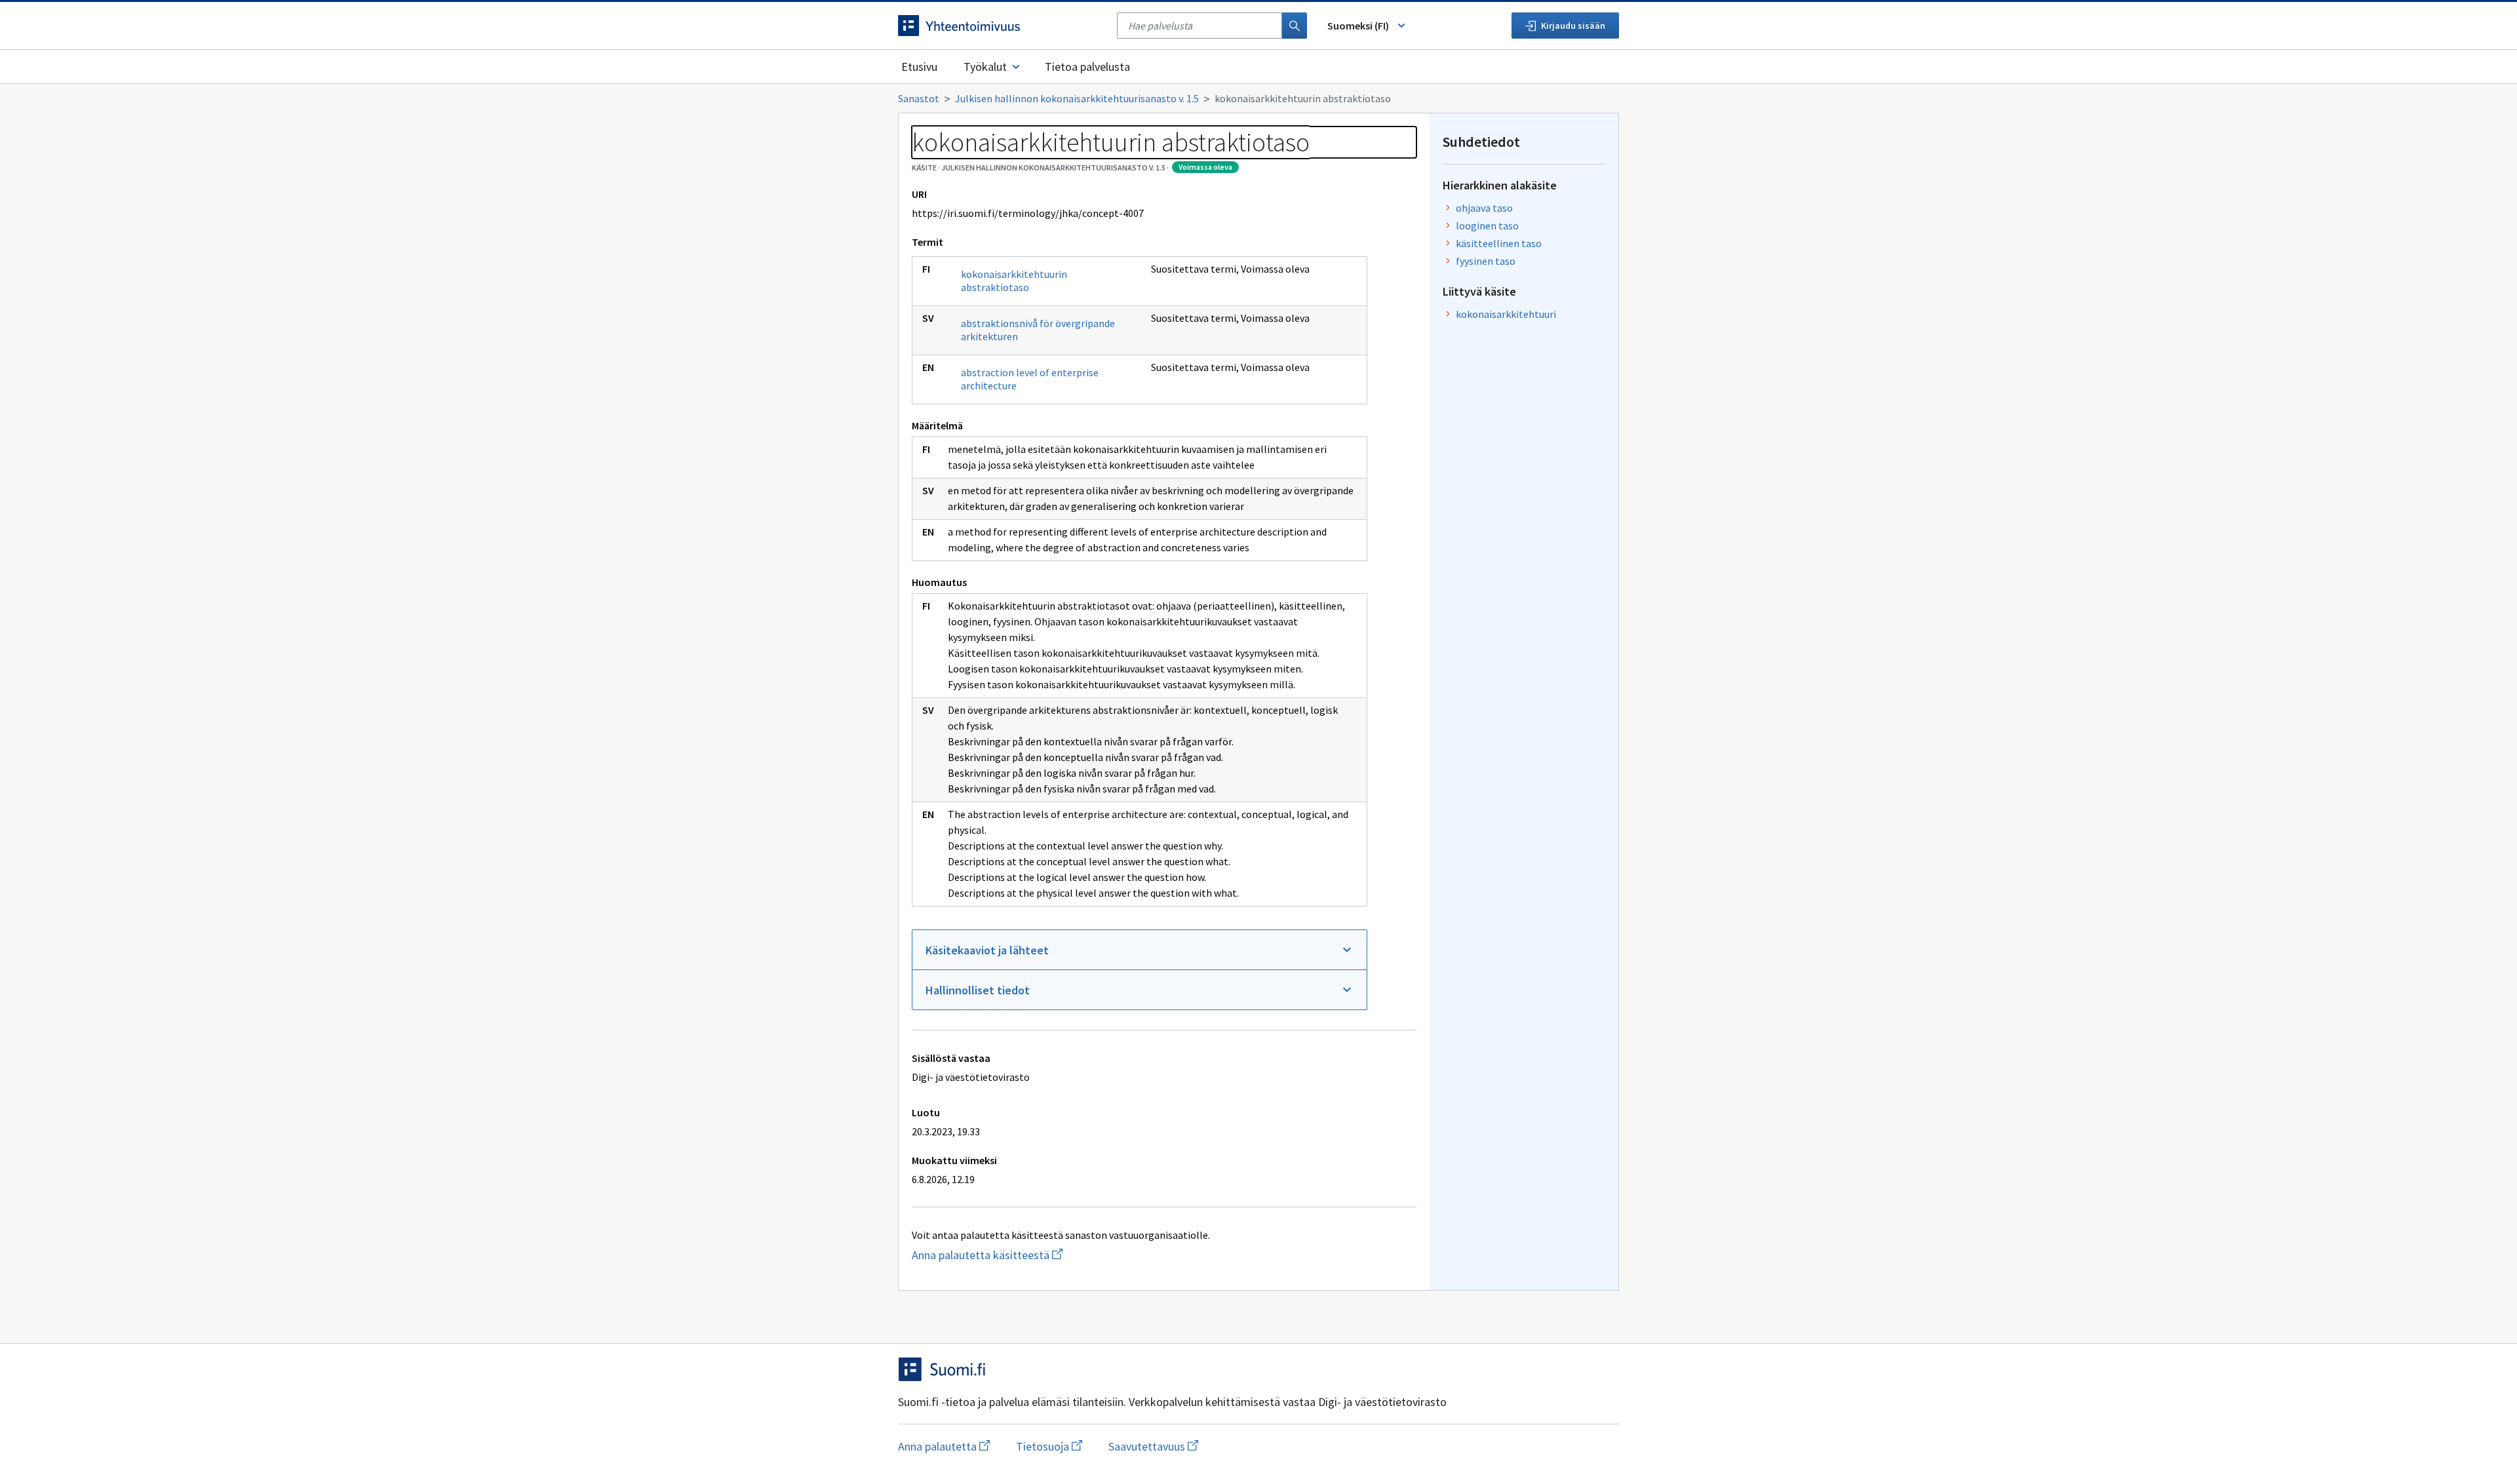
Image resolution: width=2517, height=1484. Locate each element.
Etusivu (919, 67)
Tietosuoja (1049, 1446)
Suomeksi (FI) (1358, 26)
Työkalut (985, 67)
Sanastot (919, 98)
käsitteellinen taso (1499, 243)
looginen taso (1487, 225)
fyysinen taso (1486, 261)
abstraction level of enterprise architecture (1030, 379)
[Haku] (1295, 26)
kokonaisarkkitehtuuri (1506, 314)
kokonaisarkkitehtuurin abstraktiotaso (1014, 281)
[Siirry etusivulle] (1001, 26)
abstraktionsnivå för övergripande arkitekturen (1038, 330)
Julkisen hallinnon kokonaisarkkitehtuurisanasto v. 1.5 (1077, 98)
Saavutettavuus (1153, 1446)
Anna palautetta (944, 1446)
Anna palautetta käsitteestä (1014, 1255)
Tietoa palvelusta (1087, 67)
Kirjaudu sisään (1573, 26)
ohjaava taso (1484, 208)
